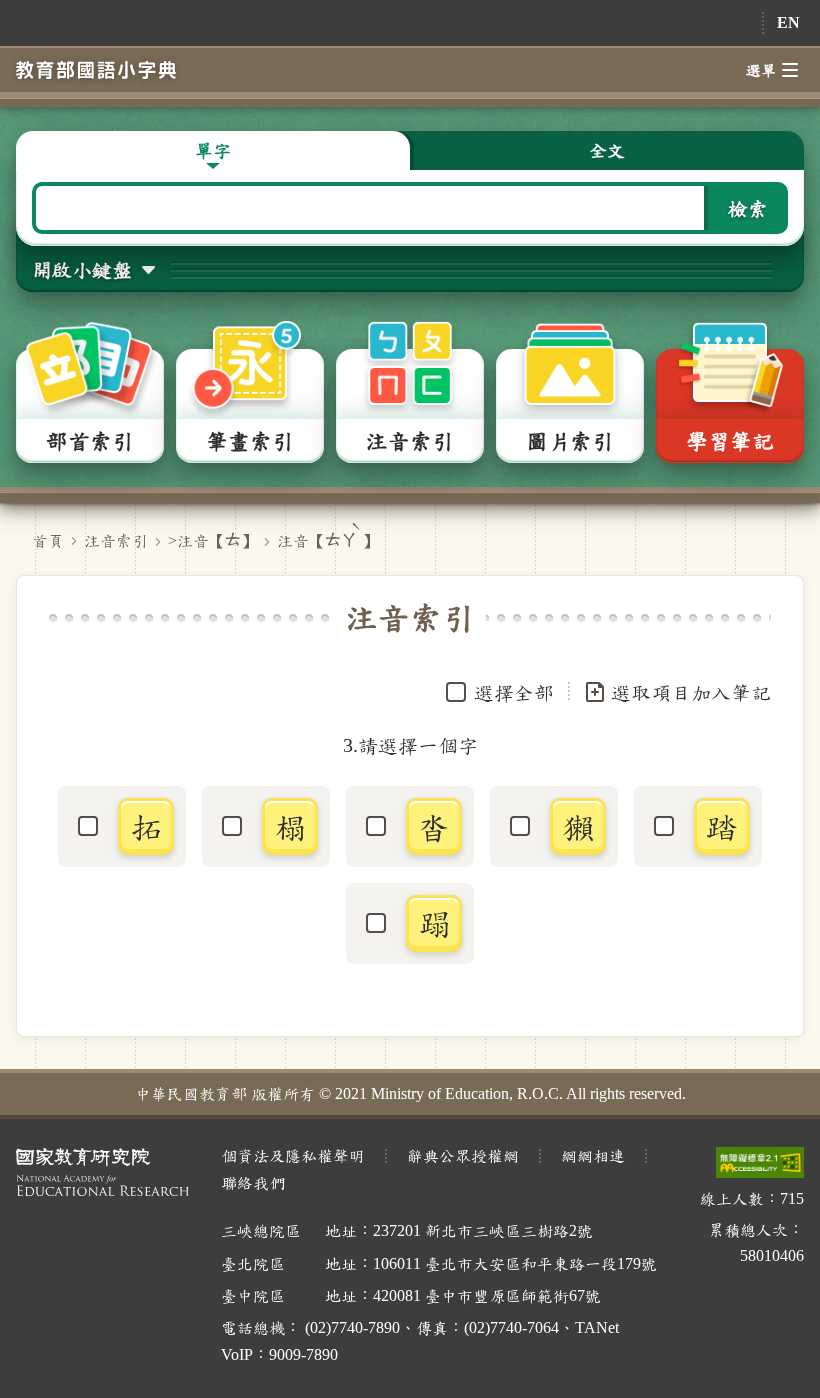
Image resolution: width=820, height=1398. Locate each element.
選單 (761, 70)
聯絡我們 (253, 1182)
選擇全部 (514, 692)
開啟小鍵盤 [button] (82, 269)
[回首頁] (96, 69)
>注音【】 (212, 540)
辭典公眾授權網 (463, 1155)
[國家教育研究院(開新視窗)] (102, 1172)
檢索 (748, 208)
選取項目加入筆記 (691, 692)
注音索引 (116, 540)
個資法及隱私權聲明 (293, 1155)
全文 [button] (607, 150)
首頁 (48, 540)
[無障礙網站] (760, 1162)
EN (788, 22)
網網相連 (593, 1155)
